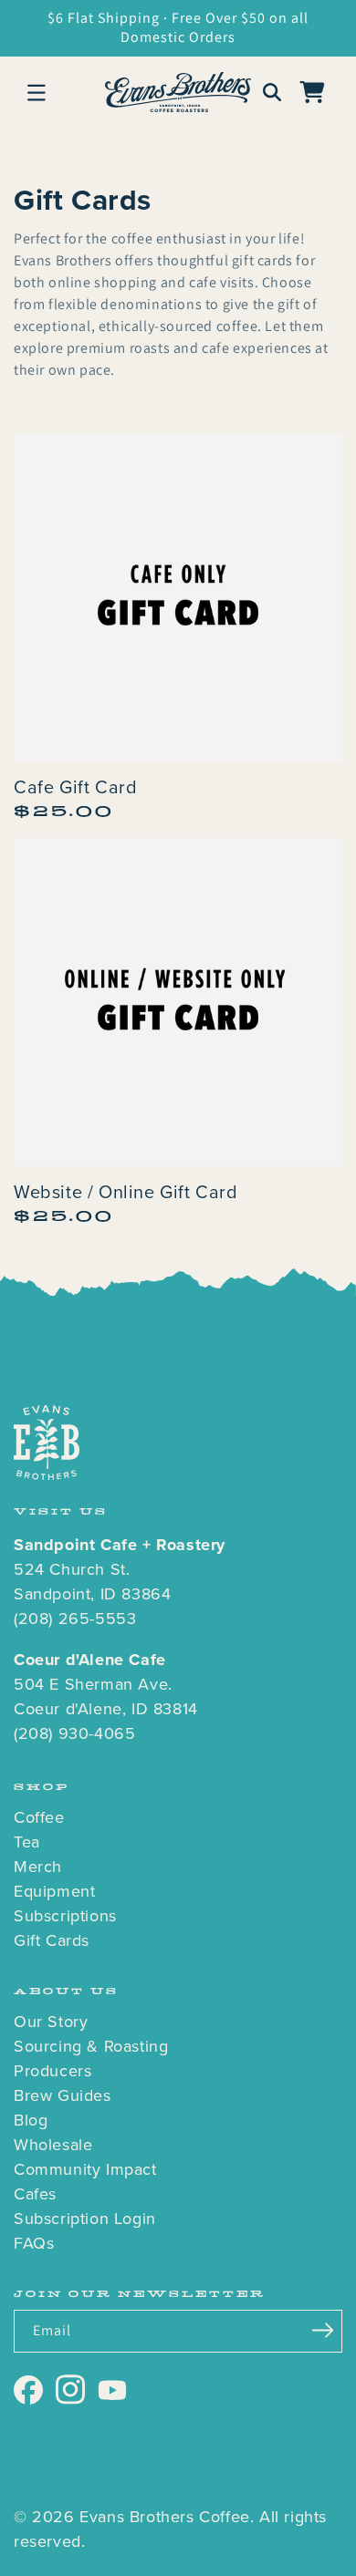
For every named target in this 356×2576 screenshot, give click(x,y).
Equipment (54, 1891)
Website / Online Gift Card (126, 1192)
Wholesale (53, 2145)
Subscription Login (85, 2219)
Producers (52, 2071)
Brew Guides (63, 2095)
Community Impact (85, 2169)
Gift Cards (52, 1940)
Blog (31, 2120)
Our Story (51, 2022)
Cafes (35, 2194)
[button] (37, 92)
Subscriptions (65, 1916)
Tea (27, 1842)
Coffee (39, 1817)
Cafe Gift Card (75, 787)
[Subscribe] (322, 2330)
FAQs (34, 2243)
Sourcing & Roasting (91, 2046)
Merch (38, 1867)
